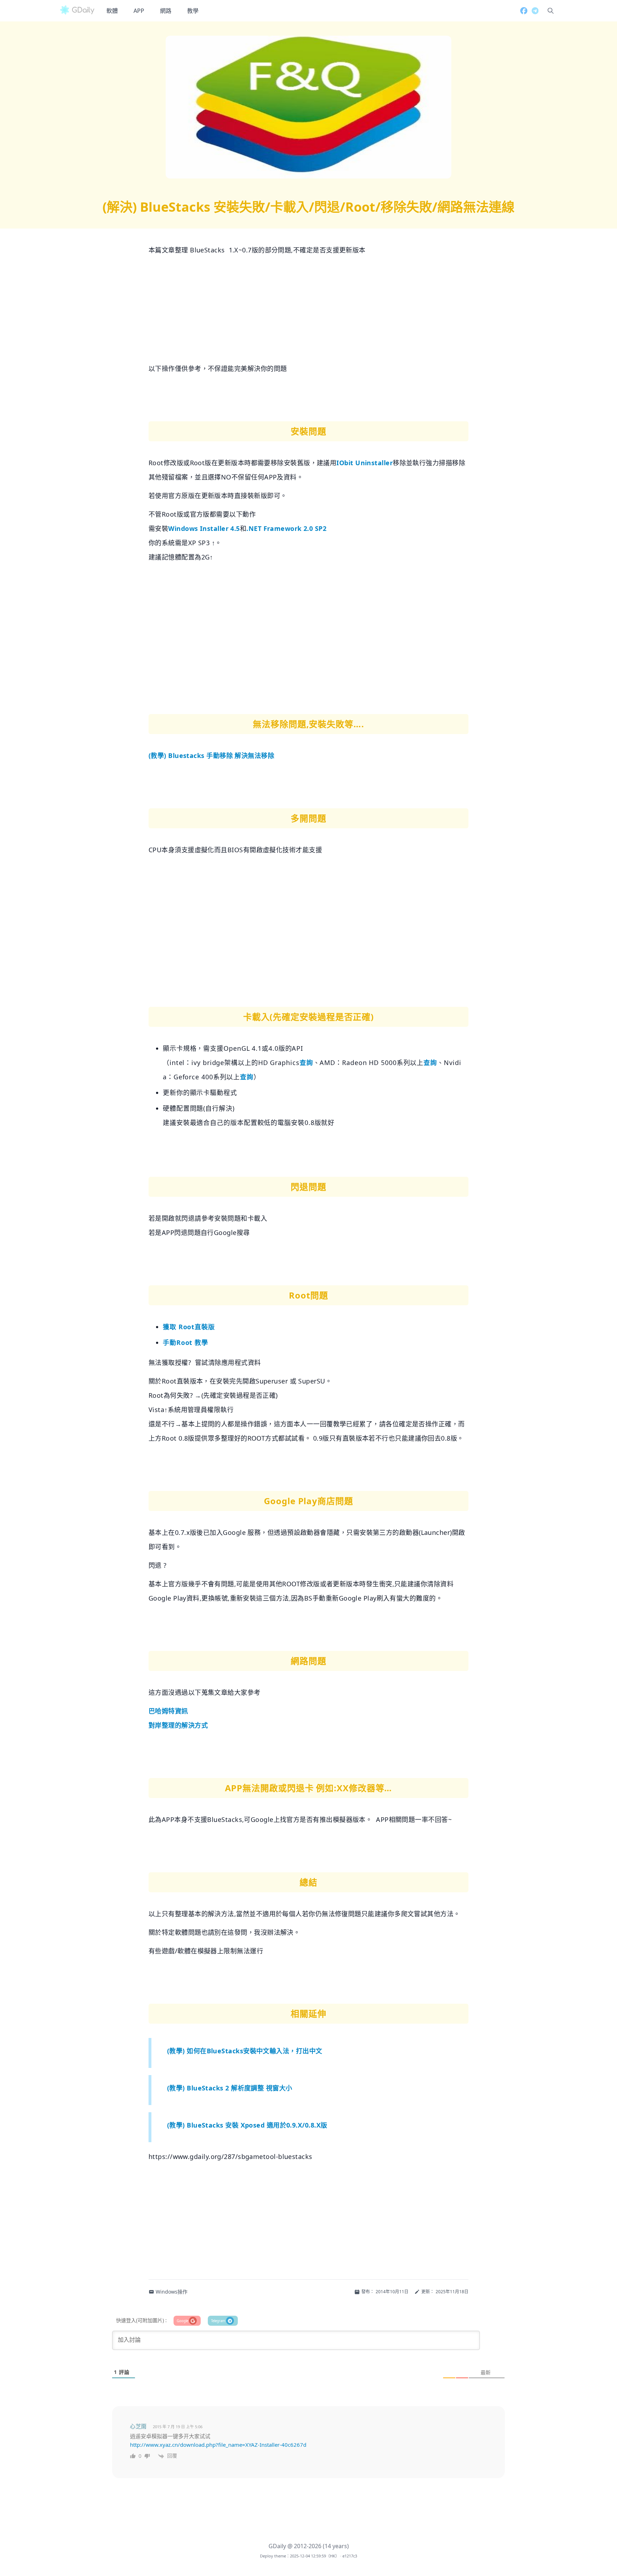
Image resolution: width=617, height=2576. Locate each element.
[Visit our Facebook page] (522, 11)
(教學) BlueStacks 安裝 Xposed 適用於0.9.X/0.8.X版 (247, 2125)
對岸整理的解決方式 (178, 1725)
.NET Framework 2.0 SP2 (286, 528)
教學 (193, 11)
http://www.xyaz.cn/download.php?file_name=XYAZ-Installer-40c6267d (218, 2445)
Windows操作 (172, 2292)
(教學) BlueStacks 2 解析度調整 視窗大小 (230, 2088)
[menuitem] (112, 11)
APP (139, 11)
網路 (166, 11)
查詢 (306, 1063)
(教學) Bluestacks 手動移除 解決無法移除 (211, 755)
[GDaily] (77, 11)
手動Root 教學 (185, 1342)
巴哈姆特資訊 (168, 1711)
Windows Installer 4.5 (204, 528)
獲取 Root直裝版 (189, 1327)
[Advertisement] (308, 311)
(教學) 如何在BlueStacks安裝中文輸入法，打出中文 (245, 2051)
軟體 (112, 11)
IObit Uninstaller (365, 463)
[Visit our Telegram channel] (533, 11)
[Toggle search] (551, 11)
